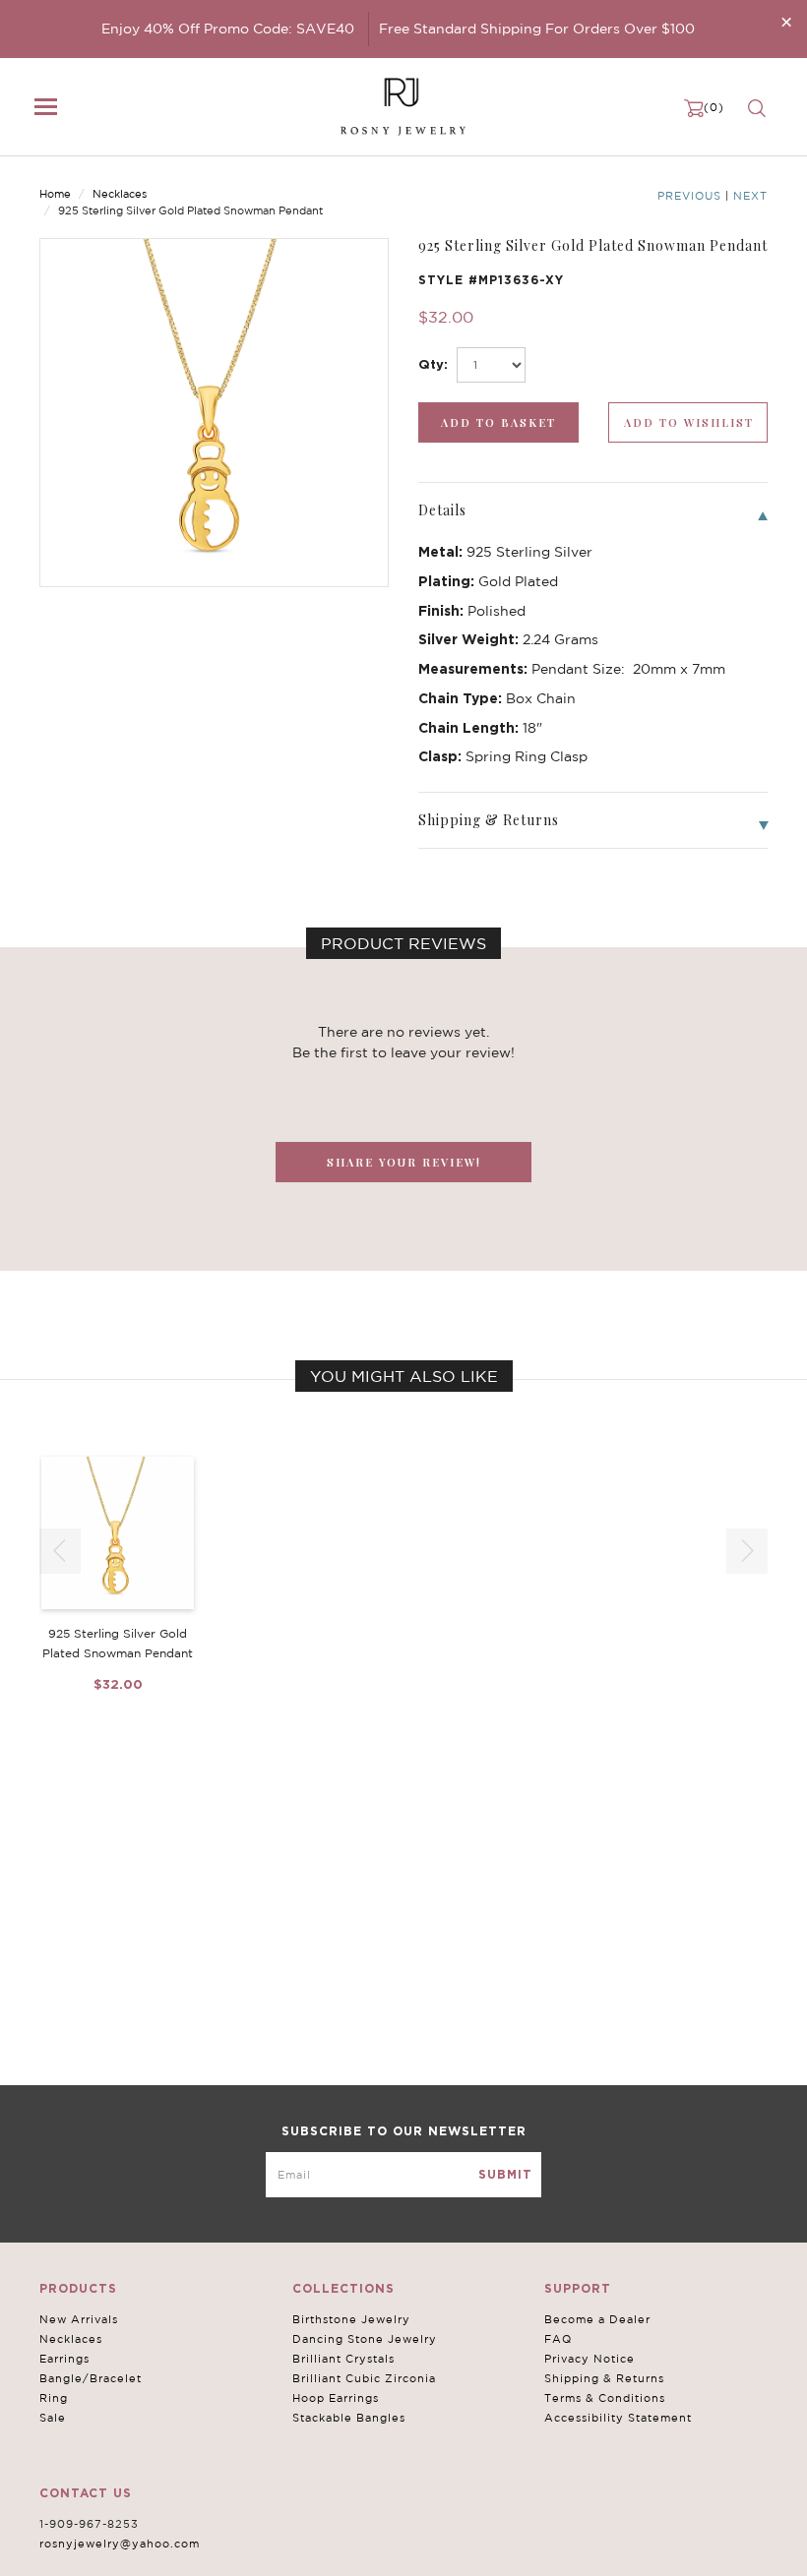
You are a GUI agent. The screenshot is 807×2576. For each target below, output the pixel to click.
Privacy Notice (590, 2359)
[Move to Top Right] (170, 2551)
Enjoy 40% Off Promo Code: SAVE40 (228, 29)
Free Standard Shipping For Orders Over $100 (537, 29)
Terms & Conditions (605, 2398)
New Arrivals (79, 2319)
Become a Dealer (597, 2319)
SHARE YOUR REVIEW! (404, 1162)
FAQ (558, 2339)
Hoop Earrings (336, 2398)
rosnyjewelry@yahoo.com (120, 2544)
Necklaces (120, 194)
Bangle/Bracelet (91, 2378)
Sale (53, 2418)
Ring (54, 2398)
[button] (747, 1551)
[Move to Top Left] (159, 2551)
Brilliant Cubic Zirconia (364, 2378)
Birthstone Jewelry (351, 2319)
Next (750, 196)
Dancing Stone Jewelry (365, 2339)
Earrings (64, 2359)
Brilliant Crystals (343, 2359)
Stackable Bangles (349, 2418)
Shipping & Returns (604, 2378)
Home (55, 194)
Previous (689, 196)
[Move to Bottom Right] (170, 2562)
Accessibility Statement (618, 2418)
